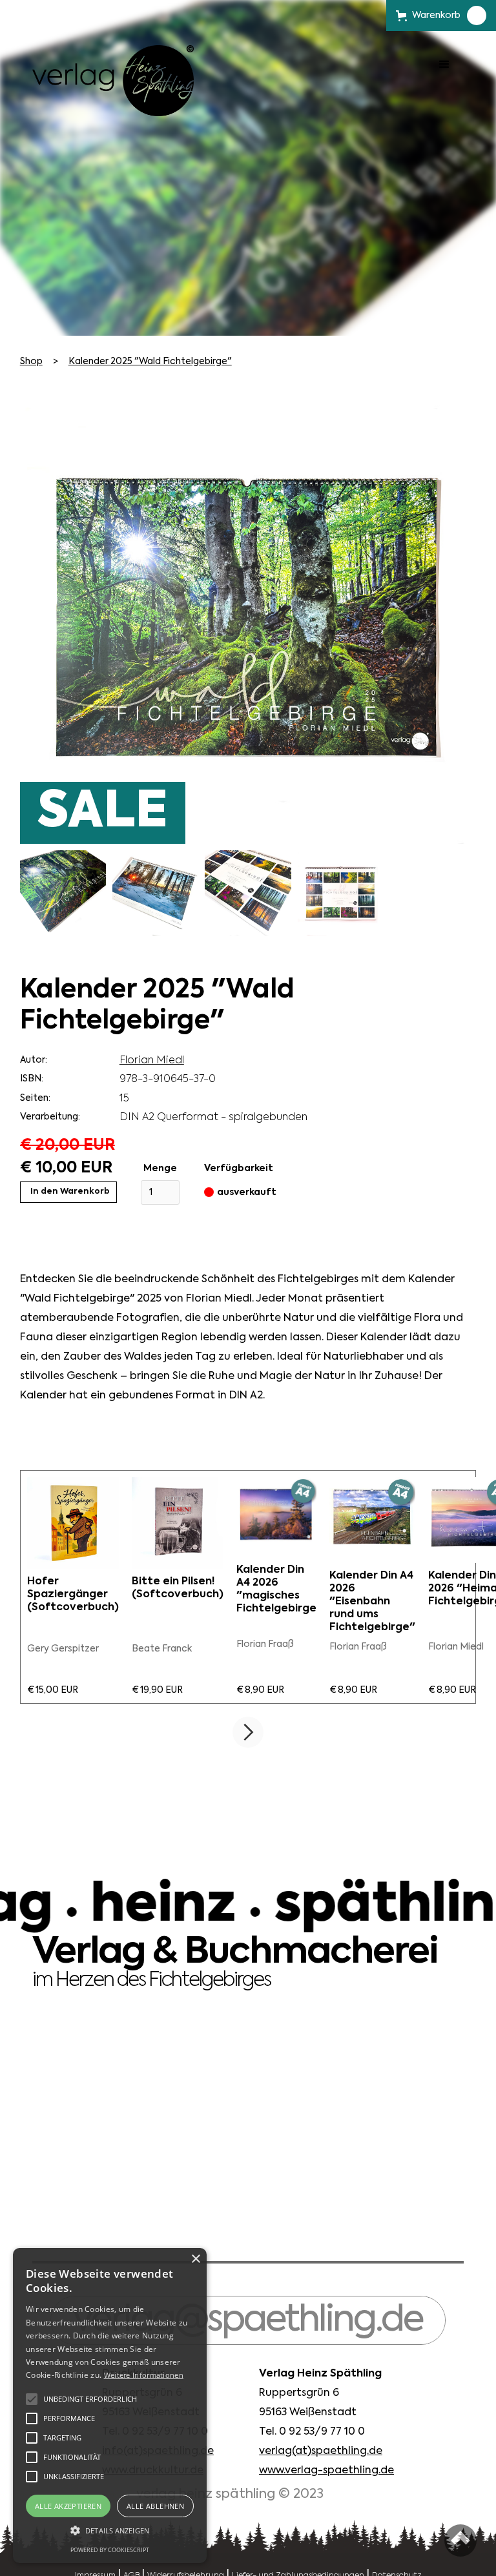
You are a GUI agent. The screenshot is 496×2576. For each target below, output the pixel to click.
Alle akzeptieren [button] (68, 2506)
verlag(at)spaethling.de (321, 2451)
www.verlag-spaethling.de (326, 2471)
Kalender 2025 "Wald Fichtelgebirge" (150, 362)
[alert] (110, 2406)
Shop (31, 362)
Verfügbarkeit (239, 1169)
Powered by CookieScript (110, 2550)
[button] (444, 81)
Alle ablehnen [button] (155, 2506)
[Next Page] (248, 1732)
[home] (113, 81)
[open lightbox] (63, 893)
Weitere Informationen (144, 2375)
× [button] (195, 2259)
